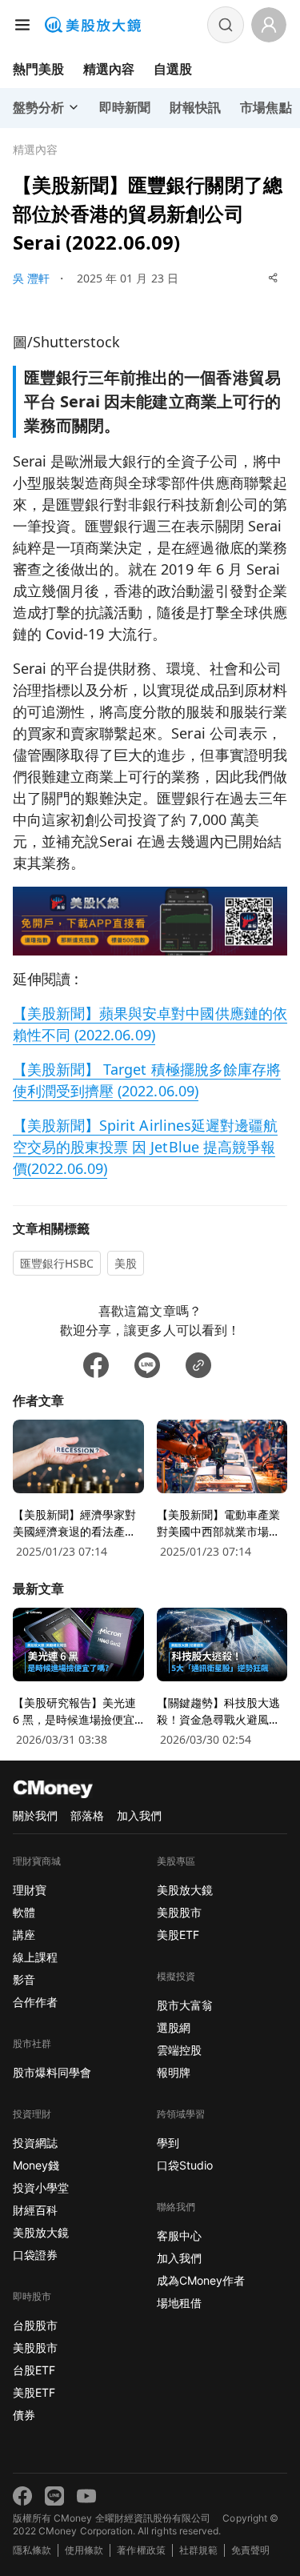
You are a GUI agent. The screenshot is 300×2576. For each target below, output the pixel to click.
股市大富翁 (185, 2005)
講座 (24, 1935)
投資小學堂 (41, 2187)
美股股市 (35, 2348)
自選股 (173, 69)
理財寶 (30, 1890)
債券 (24, 2415)
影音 (24, 1979)
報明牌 (174, 2072)
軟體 (24, 1912)
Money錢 (36, 2165)
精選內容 (109, 69)
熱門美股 (38, 69)
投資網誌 (35, 2143)
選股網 (174, 2027)
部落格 (87, 1815)
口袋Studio (185, 2165)
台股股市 (35, 2325)
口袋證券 (35, 2255)
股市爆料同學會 (52, 2072)
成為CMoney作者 (201, 2280)
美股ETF (34, 2392)
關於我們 (35, 1815)
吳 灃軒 (31, 278)
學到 (168, 2143)
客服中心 (179, 2235)
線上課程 (35, 1957)
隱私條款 (32, 2550)
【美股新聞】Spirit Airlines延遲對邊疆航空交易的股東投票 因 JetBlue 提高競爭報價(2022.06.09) (145, 1147)
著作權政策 (141, 2550)
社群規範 (198, 2550)
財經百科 (35, 2210)
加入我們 (139, 1815)
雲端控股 (179, 2050)
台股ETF (34, 2370)
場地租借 (179, 2303)
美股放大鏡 (41, 2232)
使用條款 (84, 2550)
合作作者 (35, 2002)
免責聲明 (250, 2550)
